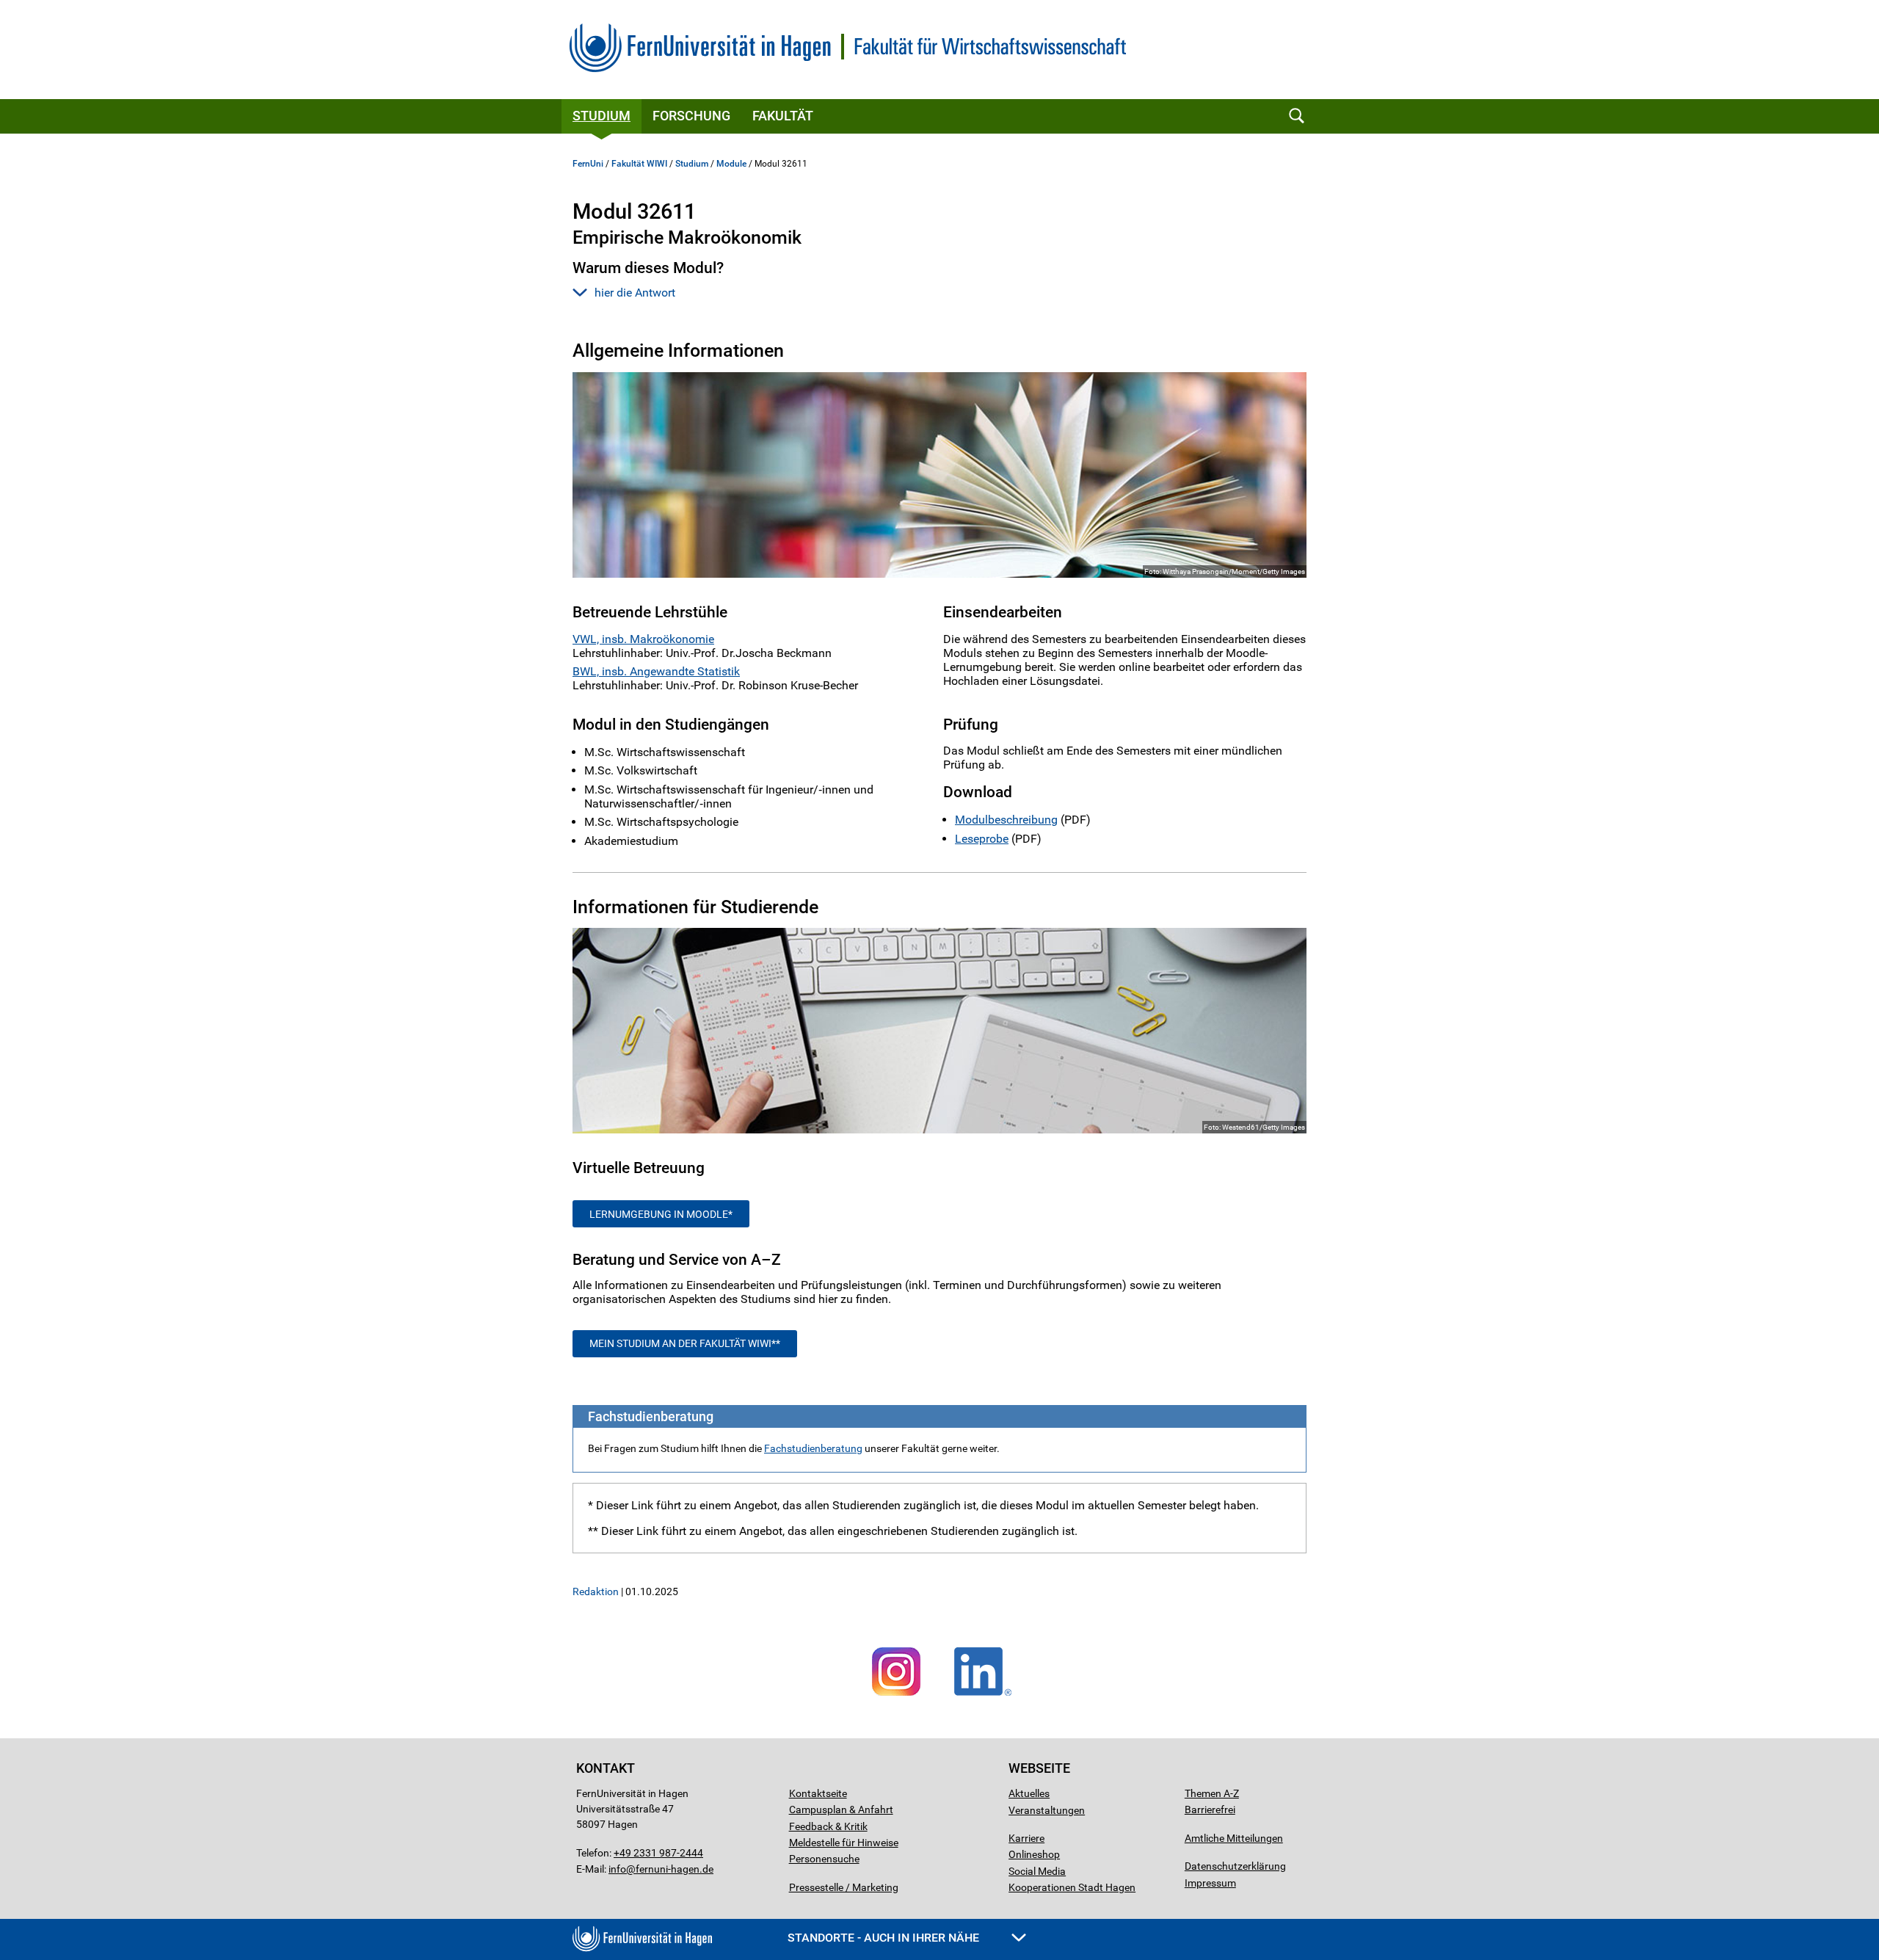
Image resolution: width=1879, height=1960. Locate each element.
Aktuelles (1029, 1793)
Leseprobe (982, 839)
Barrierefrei (1210, 1810)
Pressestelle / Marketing (844, 1887)
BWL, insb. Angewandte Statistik (656, 671)
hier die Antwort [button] (635, 293)
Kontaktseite (818, 1793)
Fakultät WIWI (639, 164)
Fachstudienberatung (813, 1448)
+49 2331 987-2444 (658, 1853)
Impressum (1210, 1883)
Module (731, 164)
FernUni (588, 164)
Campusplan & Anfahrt (841, 1810)
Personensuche (824, 1859)
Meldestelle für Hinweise (844, 1843)
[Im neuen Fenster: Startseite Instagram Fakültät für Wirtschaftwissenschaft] (896, 1696)
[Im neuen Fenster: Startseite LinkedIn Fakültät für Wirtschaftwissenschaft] (983, 1696)
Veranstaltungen (1047, 1810)
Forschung (691, 116)
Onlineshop (1034, 1854)
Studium (602, 116)
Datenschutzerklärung (1235, 1866)
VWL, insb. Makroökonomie (643, 639)
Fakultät (783, 116)
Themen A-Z (1212, 1793)
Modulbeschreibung (1006, 820)
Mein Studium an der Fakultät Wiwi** (685, 1343)
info (617, 1869)
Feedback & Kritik (828, 1826)
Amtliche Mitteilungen (1234, 1838)
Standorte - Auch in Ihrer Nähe (885, 1938)
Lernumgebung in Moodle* (661, 1214)
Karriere (1026, 1838)
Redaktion (596, 1591)
